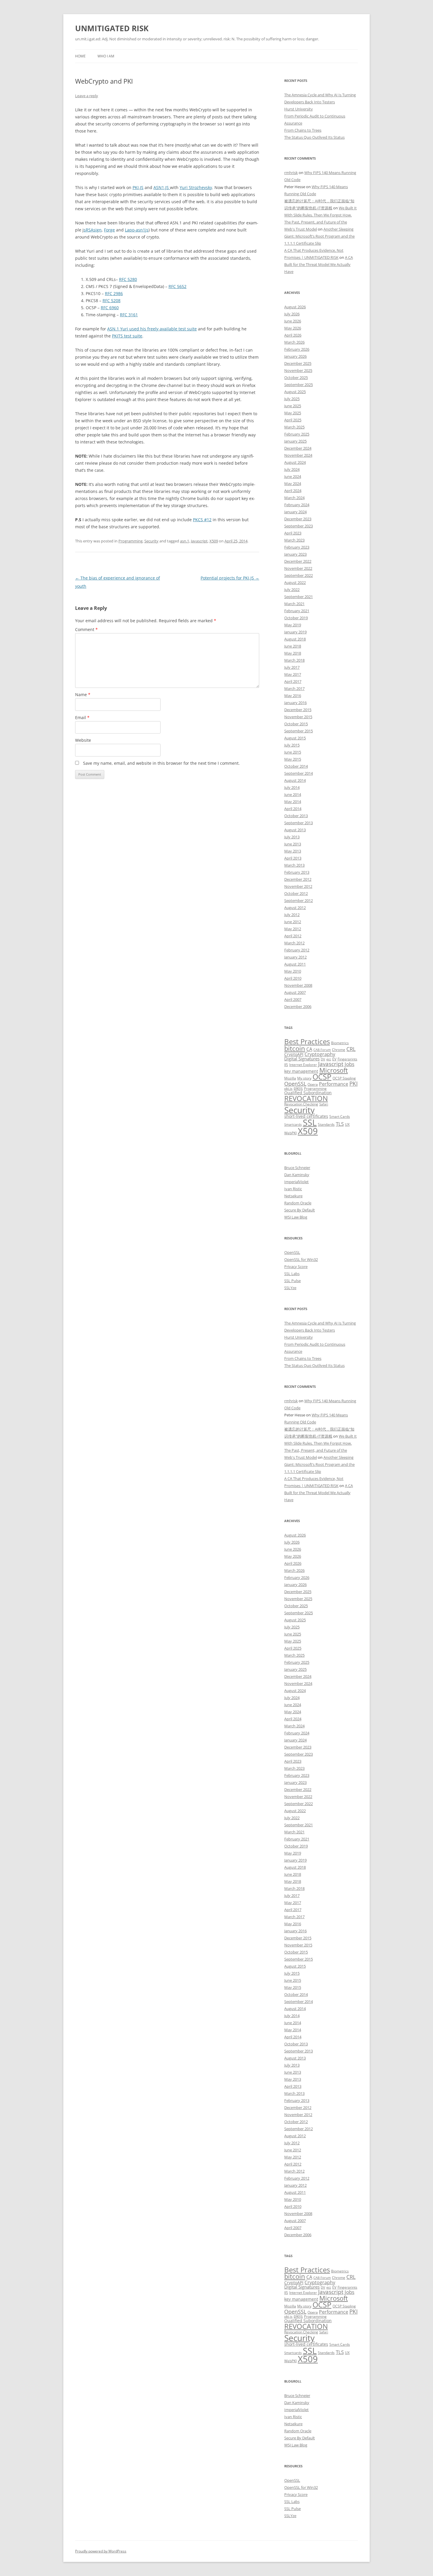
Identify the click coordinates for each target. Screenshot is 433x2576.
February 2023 (297, 547)
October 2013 (296, 816)
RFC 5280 (128, 279)
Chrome (339, 1050)
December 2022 (298, 561)
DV (323, 1059)
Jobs (349, 1064)
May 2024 (293, 484)
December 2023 (298, 519)
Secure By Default (300, 1210)
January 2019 (295, 632)
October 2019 (296, 618)
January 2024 (295, 512)
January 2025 (295, 441)
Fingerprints (347, 1059)
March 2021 (294, 604)
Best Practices (307, 1042)
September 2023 (299, 526)
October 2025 (296, 378)
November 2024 (298, 455)
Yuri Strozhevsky (196, 187)
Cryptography (320, 1054)
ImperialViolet (296, 1182)
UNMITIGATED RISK (112, 28)
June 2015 (293, 752)
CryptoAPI (294, 1054)
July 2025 (292, 399)
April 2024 (293, 491)
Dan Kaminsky (297, 1175)
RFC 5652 (177, 286)
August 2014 (295, 780)
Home (80, 56)
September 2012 (299, 900)
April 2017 (293, 681)
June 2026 (293, 321)
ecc (329, 1059)
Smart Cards (340, 1116)
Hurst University (299, 109)
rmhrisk (291, 173)
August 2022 (295, 582)
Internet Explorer (303, 1065)
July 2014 (292, 787)
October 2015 (296, 724)
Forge (109, 230)
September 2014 (299, 773)
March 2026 (294, 342)
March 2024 (294, 498)
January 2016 (295, 703)
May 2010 (293, 971)
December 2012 (298, 879)
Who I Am (106, 56)
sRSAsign (93, 230)
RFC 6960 (110, 308)
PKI (353, 1083)
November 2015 (298, 717)
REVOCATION (306, 1098)
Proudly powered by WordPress (101, 2551)
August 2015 (295, 738)
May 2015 (293, 759)
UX (347, 1124)
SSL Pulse (292, 1281)
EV (334, 1059)
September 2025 (299, 385)
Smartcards (293, 1125)
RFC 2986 (114, 293)
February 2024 (297, 505)
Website (83, 740)
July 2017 (292, 667)
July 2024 (292, 469)
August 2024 (295, 462)
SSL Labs (292, 1274)
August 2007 (295, 992)
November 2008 (298, 985)
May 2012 (293, 929)
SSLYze (290, 1288)
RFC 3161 (129, 315)
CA (309, 1049)
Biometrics (340, 1043)
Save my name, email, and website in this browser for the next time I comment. (161, 763)
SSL (310, 1122)
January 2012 (295, 957)
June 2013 (293, 844)
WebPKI (290, 1133)
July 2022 (292, 590)
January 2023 (295, 554)
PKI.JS (138, 187)
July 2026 (292, 314)
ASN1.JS (162, 187)
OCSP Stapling (344, 1078)
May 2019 (293, 625)
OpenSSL (295, 1084)
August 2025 (295, 392)
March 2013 (294, 865)
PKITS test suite (127, 336)
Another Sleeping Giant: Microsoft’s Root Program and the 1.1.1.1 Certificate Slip (319, 236)
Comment (86, 629)
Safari (324, 1104)
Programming (130, 541)
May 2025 (293, 413)
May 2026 (293, 328)
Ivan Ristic (293, 1189)
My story (304, 1078)
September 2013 (299, 823)
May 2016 (293, 696)
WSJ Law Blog (296, 1217)
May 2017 (293, 674)
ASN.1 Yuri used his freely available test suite (152, 329)
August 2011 (295, 964)
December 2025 (298, 363)
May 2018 (293, 653)
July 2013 (292, 837)
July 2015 (292, 745)
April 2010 (293, 978)
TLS (340, 1124)
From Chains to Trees (303, 130)
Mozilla (290, 1078)
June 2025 (293, 406)
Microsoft (334, 1070)
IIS (286, 1065)
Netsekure (293, 1196)
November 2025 (298, 370)
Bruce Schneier (297, 1168)
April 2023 (293, 533)
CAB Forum (322, 1050)
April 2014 (293, 809)
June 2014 (293, 794)
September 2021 (299, 597)
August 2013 (295, 830)
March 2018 (294, 660)
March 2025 (294, 427)
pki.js (288, 1088)
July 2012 (292, 915)
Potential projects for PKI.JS (230, 578)
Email (82, 717)
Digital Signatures (302, 1059)
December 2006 (298, 1006)
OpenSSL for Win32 (301, 1259)
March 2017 (294, 688)
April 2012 (293, 936)
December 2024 (298, 448)
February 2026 (297, 349)
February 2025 (297, 434)
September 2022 (299, 575)
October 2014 (296, 766)
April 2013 (293, 858)
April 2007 (293, 999)
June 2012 (293, 922)
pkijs (298, 1088)
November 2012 (298, 886)
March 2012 (294, 943)
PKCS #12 (202, 520)
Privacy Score (296, 1267)
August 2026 (295, 307)
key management (301, 1071)
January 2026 (295, 356)
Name (83, 695)
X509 (214, 541)
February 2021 (297, 611)
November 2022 (298, 568)
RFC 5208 (111, 301)
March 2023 (294, 540)
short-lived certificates (306, 1116)
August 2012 (295, 908)
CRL (351, 1049)
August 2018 (295, 639)
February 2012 (297, 950)
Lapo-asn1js (137, 230)
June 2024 (293, 476)
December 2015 (298, 710)
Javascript (199, 541)
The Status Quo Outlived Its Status (314, 137)
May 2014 (293, 802)
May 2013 (293, 851)
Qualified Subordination (308, 1093)
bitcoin (295, 1048)
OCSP (322, 1077)
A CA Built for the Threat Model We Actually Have (319, 264)
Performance (334, 1084)
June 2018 (293, 646)
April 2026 (293, 335)
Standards (326, 1124)
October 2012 (296, 893)
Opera (313, 1084)
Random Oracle (298, 1203)
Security (151, 541)
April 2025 (293, 420)
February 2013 (297, 872)
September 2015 (299, 731)
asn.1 (185, 541)
